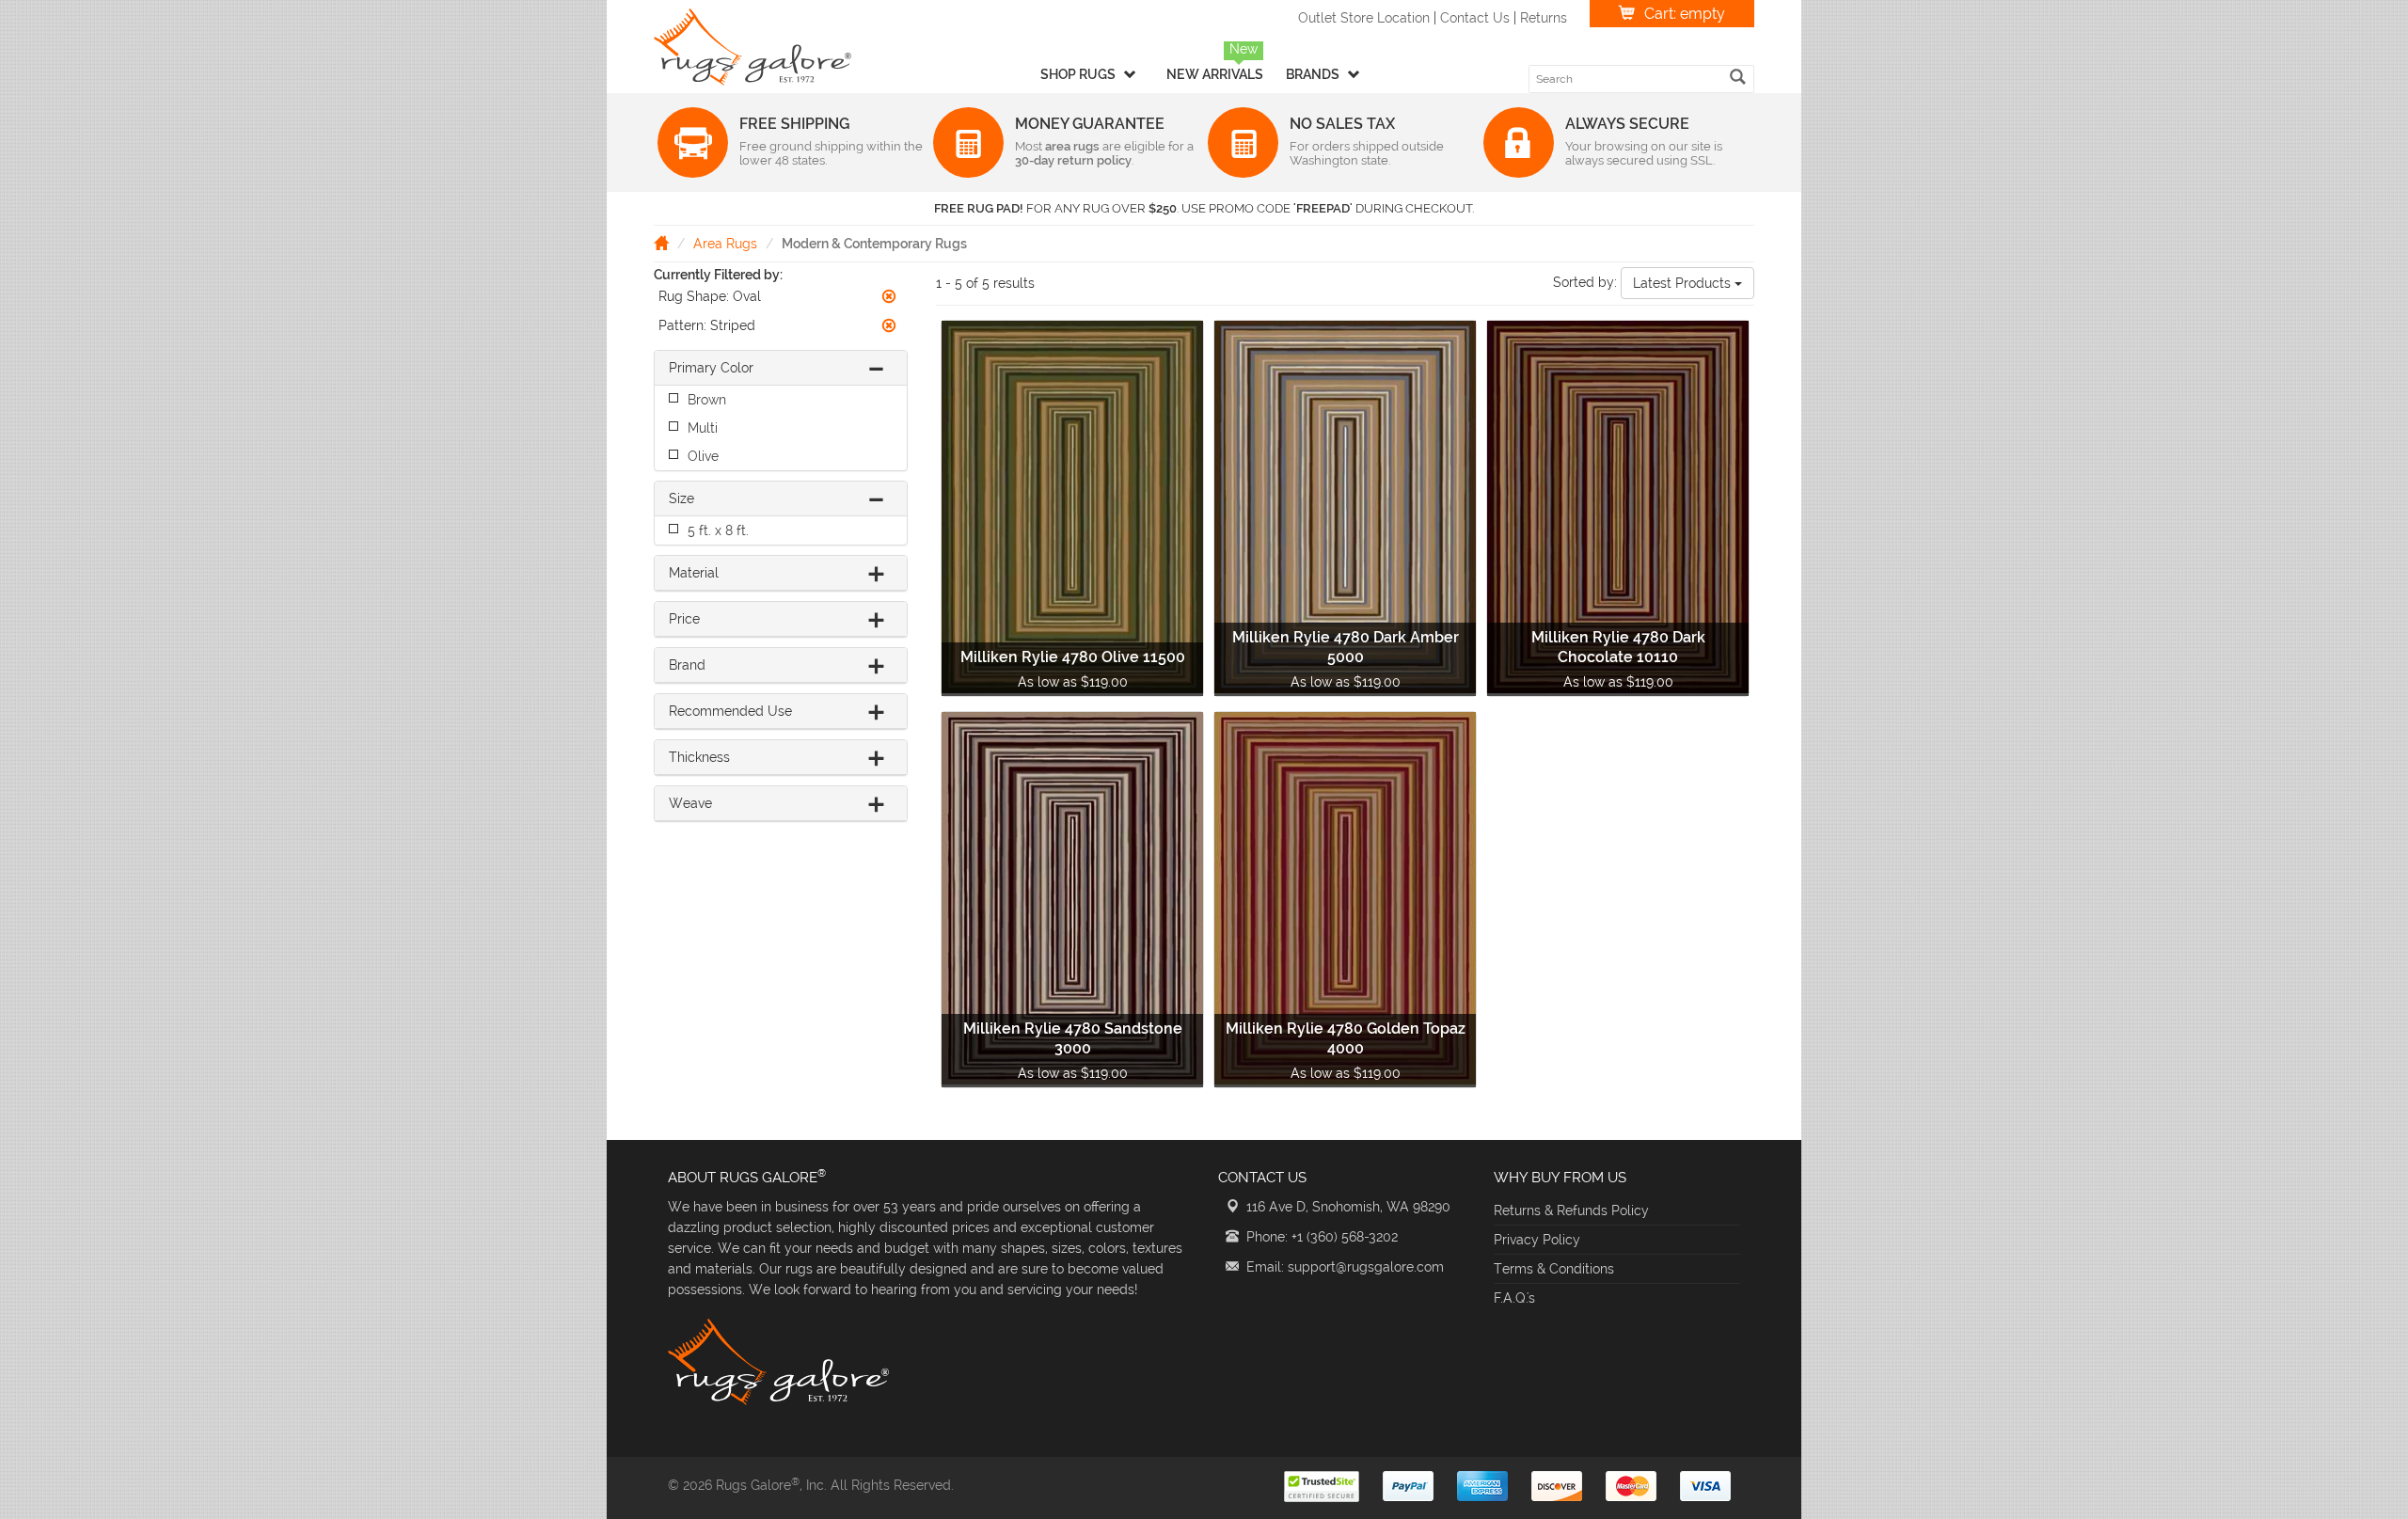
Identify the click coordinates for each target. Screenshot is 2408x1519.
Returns (1544, 18)
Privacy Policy (1537, 1240)
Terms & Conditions (1554, 1269)
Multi (703, 428)
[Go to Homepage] (661, 243)
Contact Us (1475, 18)
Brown (707, 400)
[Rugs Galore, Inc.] (752, 47)
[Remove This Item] (889, 296)
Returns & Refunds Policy (1571, 1210)
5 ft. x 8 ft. (718, 530)
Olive (703, 456)
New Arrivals (1215, 74)
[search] (1738, 77)
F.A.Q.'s (1514, 1298)
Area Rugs (725, 244)
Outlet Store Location (1364, 18)
